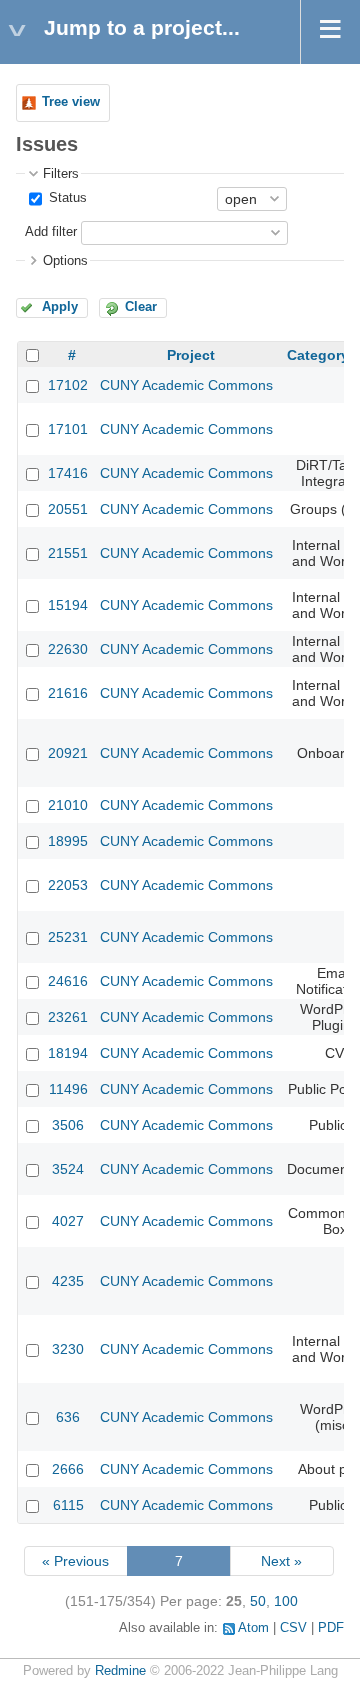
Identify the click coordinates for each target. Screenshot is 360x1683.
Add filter (51, 232)
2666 (68, 1469)
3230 (68, 1349)
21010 (68, 805)
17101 (68, 429)
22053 (68, 885)
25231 (68, 937)
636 (68, 1417)
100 (286, 1601)
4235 (68, 1281)
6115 (68, 1505)
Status (66, 198)
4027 (68, 1221)
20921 (68, 753)
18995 (68, 841)
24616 (68, 981)
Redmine (120, 1671)
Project (191, 355)
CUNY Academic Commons (186, 385)
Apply (60, 307)
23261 (68, 1017)
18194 (68, 1053)
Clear (141, 307)
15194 (68, 605)
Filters (61, 174)
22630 (68, 649)
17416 (68, 473)
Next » (281, 1561)
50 (258, 1601)
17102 (68, 385)
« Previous (75, 1561)
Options (65, 261)
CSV (293, 1628)
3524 (68, 1169)
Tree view (71, 102)
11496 (68, 1089)
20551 (68, 509)
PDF (331, 1628)
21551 (68, 553)
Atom (253, 1628)
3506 (68, 1125)
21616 (68, 693)
